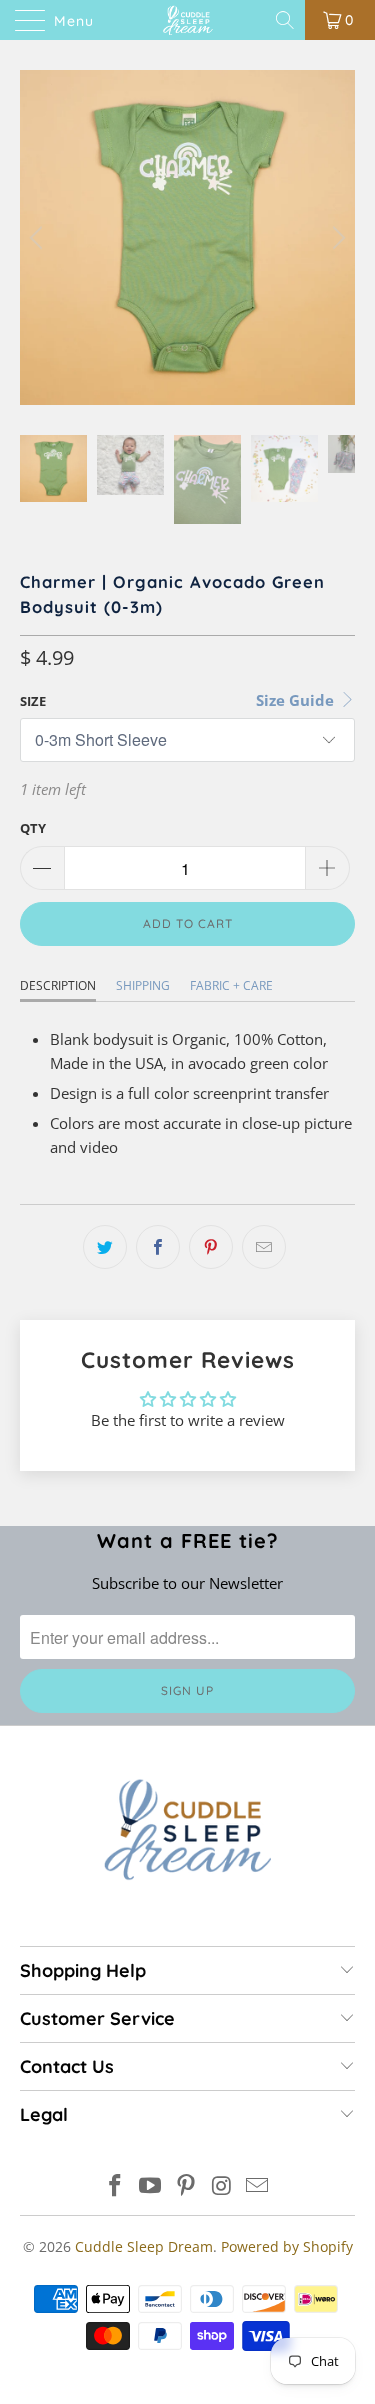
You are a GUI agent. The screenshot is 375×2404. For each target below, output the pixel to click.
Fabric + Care (231, 985)
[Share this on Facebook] (158, 1247)
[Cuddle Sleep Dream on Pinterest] (187, 2186)
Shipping (143, 985)
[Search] (286, 20)
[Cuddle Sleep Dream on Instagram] (222, 2186)
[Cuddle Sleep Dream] (188, 20)
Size (33, 701)
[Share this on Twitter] (105, 1247)
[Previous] (39, 237)
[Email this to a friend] (264, 1247)
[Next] (336, 237)
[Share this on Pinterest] (211, 1247)
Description (58, 985)
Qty (33, 828)
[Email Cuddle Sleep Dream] (258, 2186)
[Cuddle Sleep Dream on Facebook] (115, 2186)
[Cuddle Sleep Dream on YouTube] (151, 2186)
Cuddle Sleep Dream (144, 2246)
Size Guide (297, 700)
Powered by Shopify (287, 2246)
